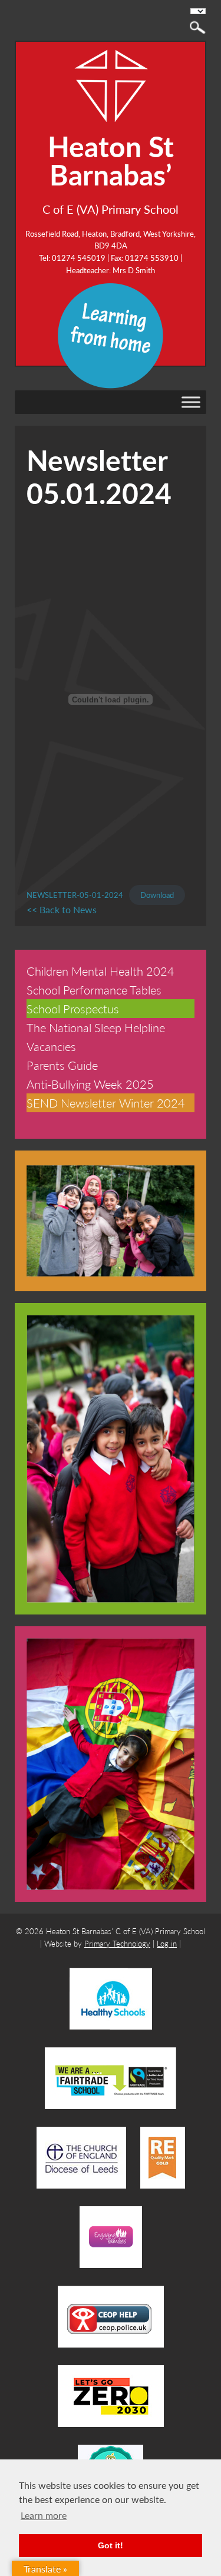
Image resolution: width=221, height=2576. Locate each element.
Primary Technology (117, 1943)
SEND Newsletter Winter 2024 (106, 1103)
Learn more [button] (44, 2515)
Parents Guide (62, 1065)
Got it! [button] (111, 2545)
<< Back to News (62, 909)
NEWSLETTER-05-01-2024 (75, 895)
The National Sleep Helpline (96, 1027)
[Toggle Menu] (191, 402)
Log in (167, 1943)
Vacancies (51, 1046)
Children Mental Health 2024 (100, 971)
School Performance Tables (94, 990)
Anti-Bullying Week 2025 (90, 1084)
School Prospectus (73, 1009)
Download (157, 895)
